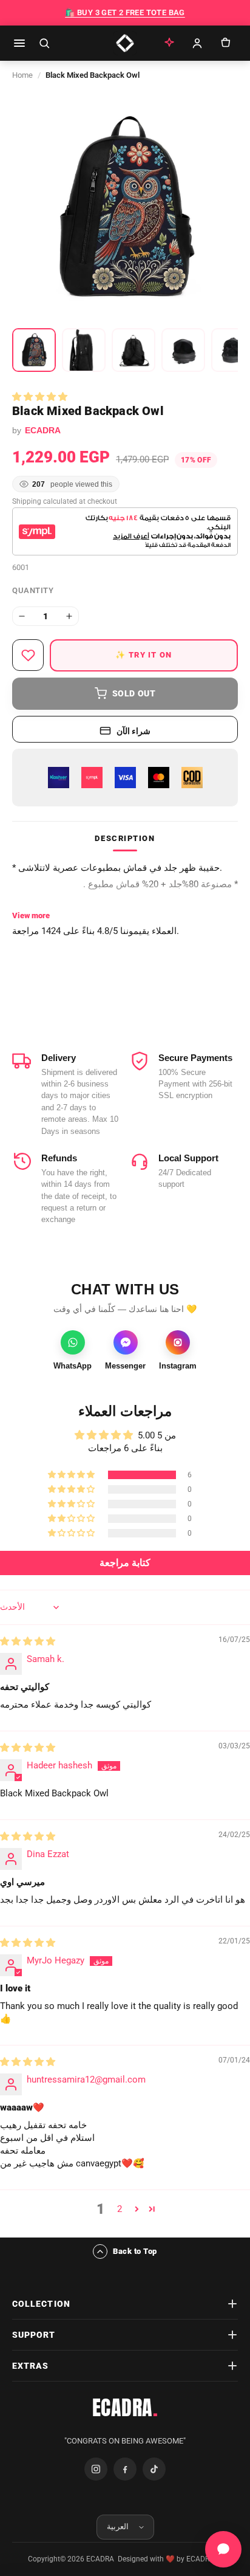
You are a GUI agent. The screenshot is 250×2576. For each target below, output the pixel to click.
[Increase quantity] (69, 616)
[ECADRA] (125, 43)
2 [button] (120, 2209)
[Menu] (19, 43)
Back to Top (135, 2251)
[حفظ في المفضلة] (28, 655)
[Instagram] (96, 2469)
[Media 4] (183, 350)
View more (31, 915)
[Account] (197, 43)
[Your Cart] (225, 43)
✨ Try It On (144, 655)
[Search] (44, 43)
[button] (40, 397)
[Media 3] (133, 350)
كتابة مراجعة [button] (125, 1563)
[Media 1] (34, 350)
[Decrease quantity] (22, 616)
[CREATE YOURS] (169, 43)
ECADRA (125, 2408)
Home (22, 75)
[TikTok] (154, 2469)
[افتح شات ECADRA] (223, 2549)
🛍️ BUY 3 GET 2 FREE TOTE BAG (125, 12)
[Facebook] (125, 2469)
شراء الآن (134, 731)
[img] (28, 1641)
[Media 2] (84, 350)
